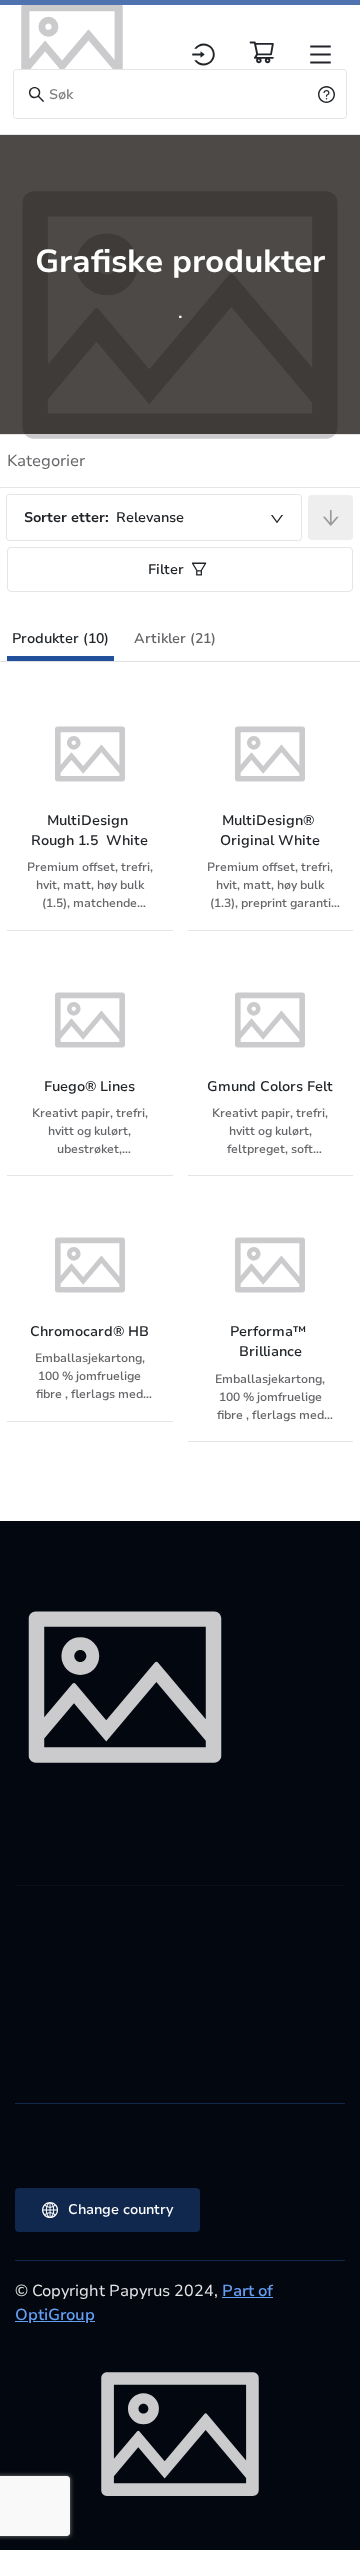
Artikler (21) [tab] (175, 638)
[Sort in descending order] (330, 517)
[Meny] (320, 54)
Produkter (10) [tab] (60, 638)
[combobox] (154, 517)
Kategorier (46, 461)
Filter (166, 569)
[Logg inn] (203, 54)
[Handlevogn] (262, 52)
